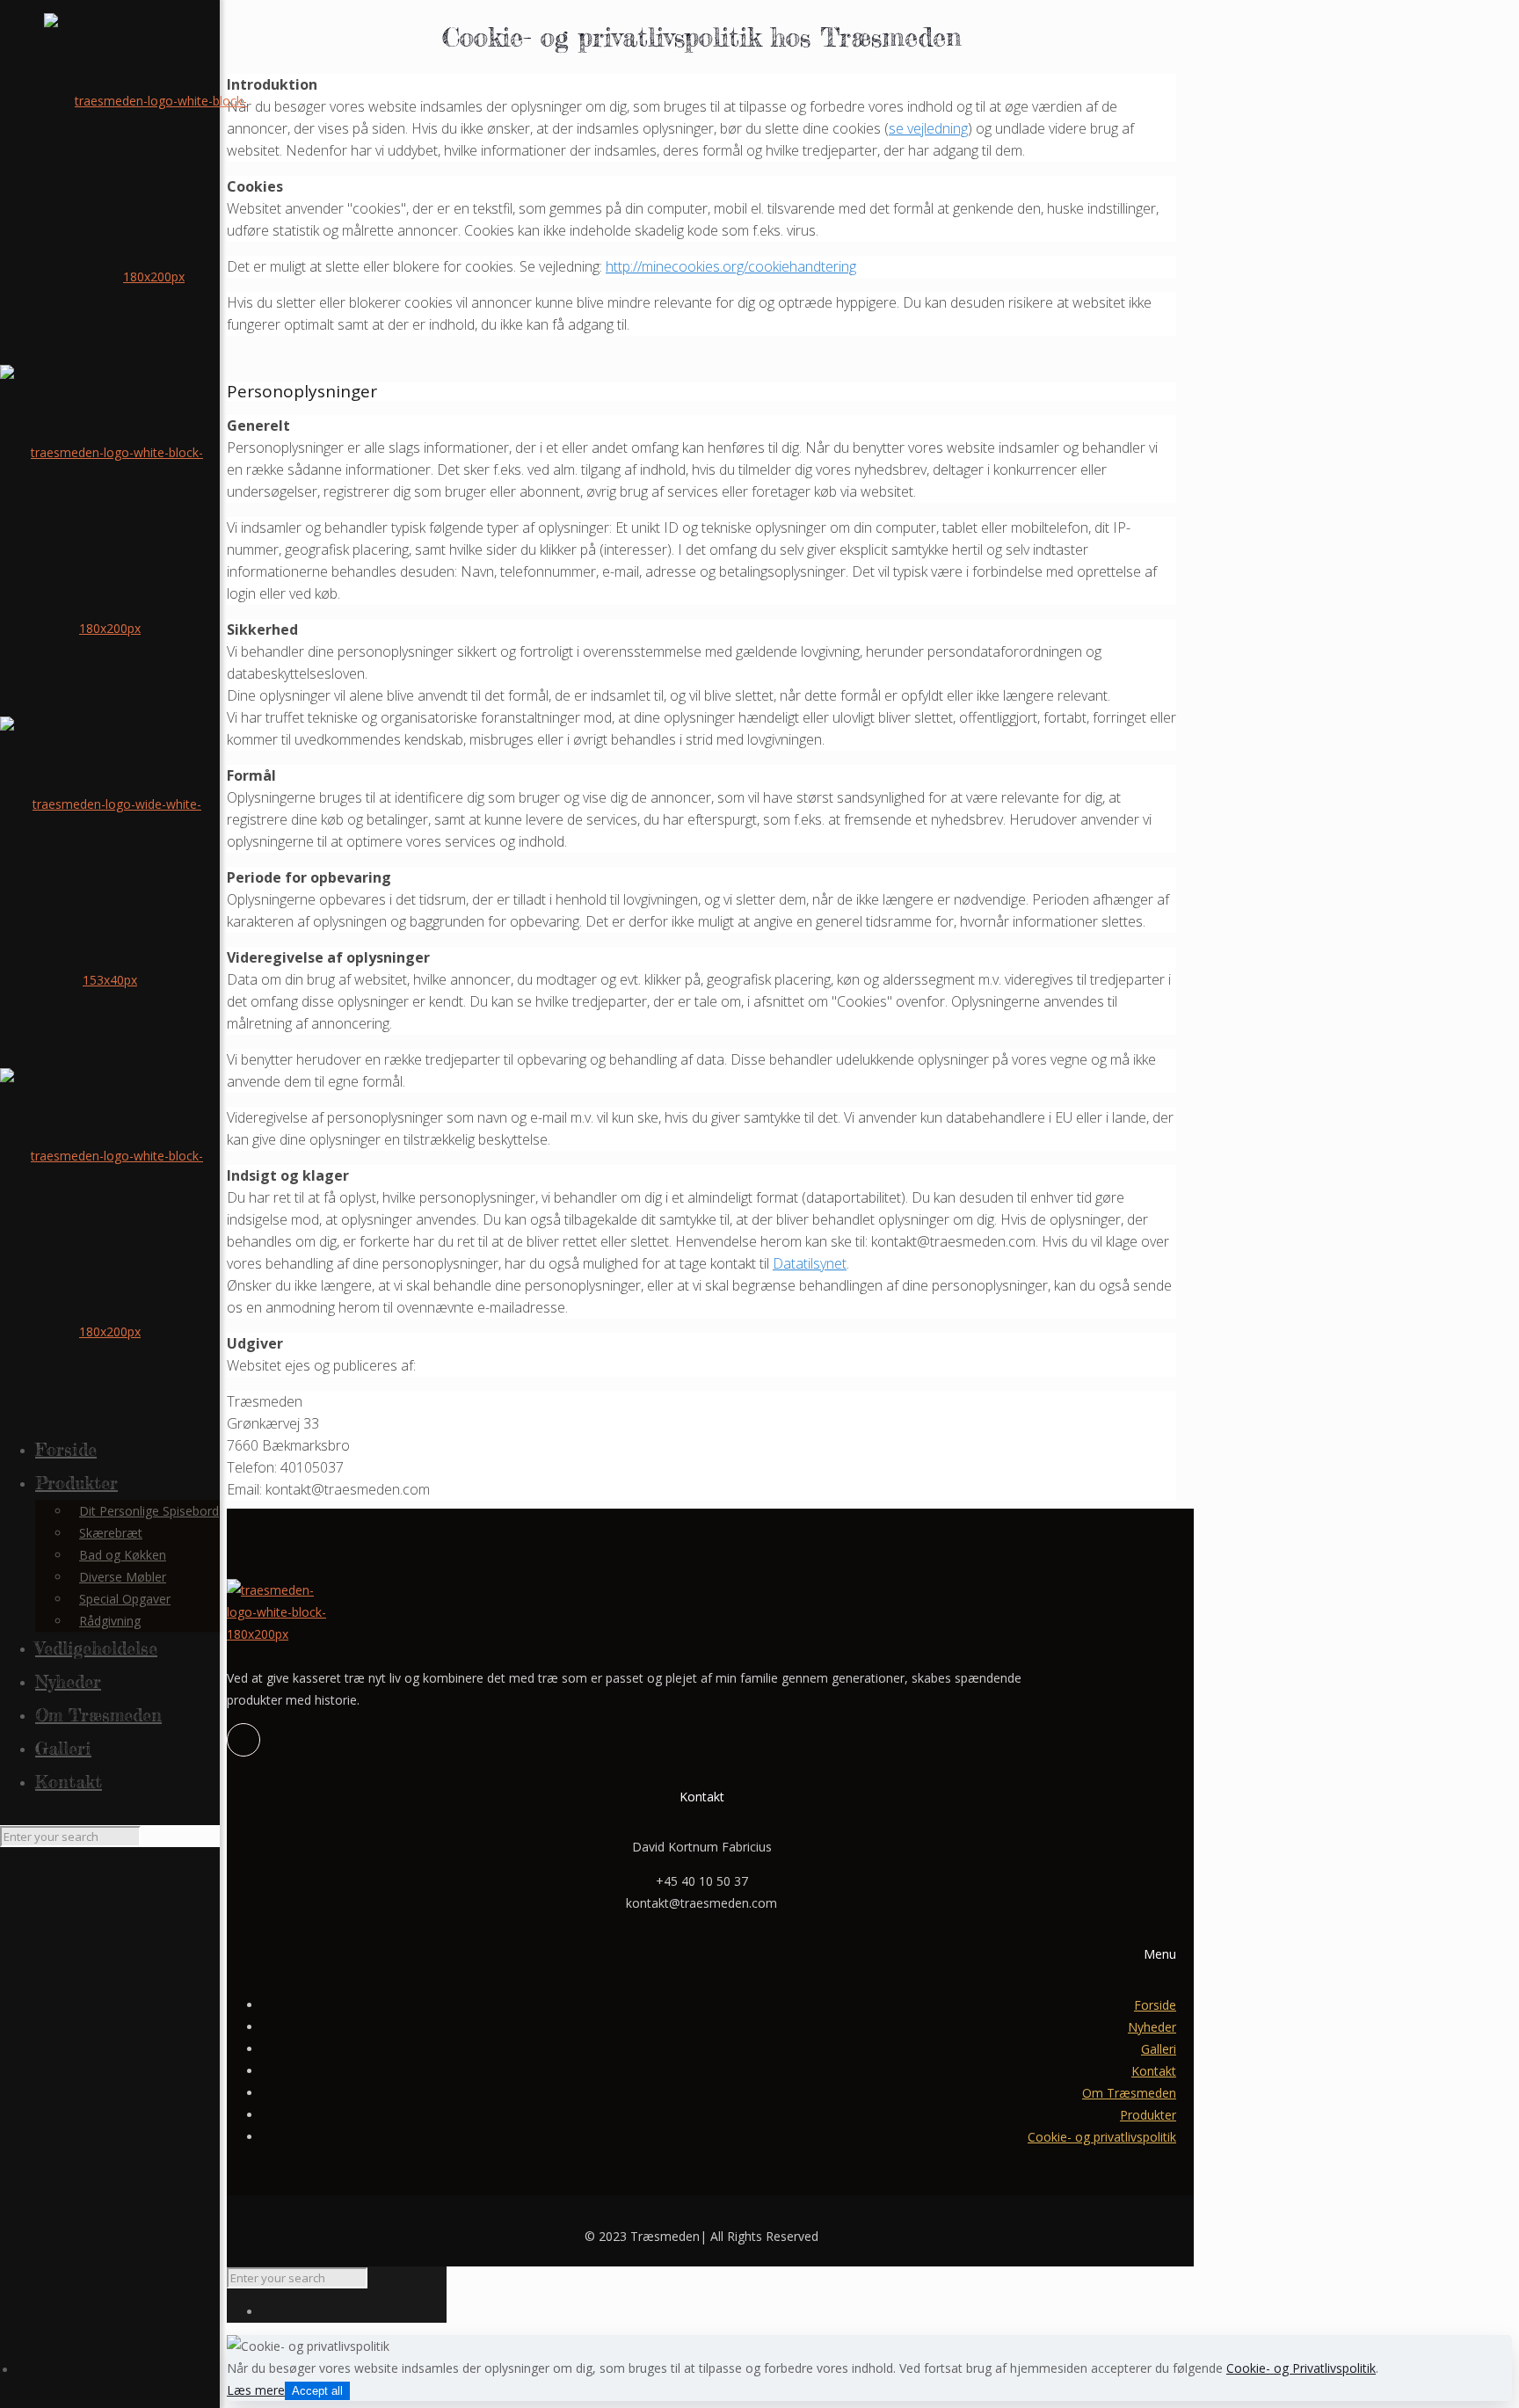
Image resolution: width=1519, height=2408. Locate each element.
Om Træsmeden (1129, 2093)
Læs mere (256, 2390)
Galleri (1159, 2049)
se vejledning (928, 128)
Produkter (1148, 2115)
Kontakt (1154, 2071)
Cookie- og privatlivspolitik (1102, 2137)
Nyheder (1152, 2027)
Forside (1155, 2005)
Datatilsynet (810, 1263)
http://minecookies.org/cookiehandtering (731, 266)
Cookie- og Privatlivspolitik (1301, 2368)
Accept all (317, 2391)
